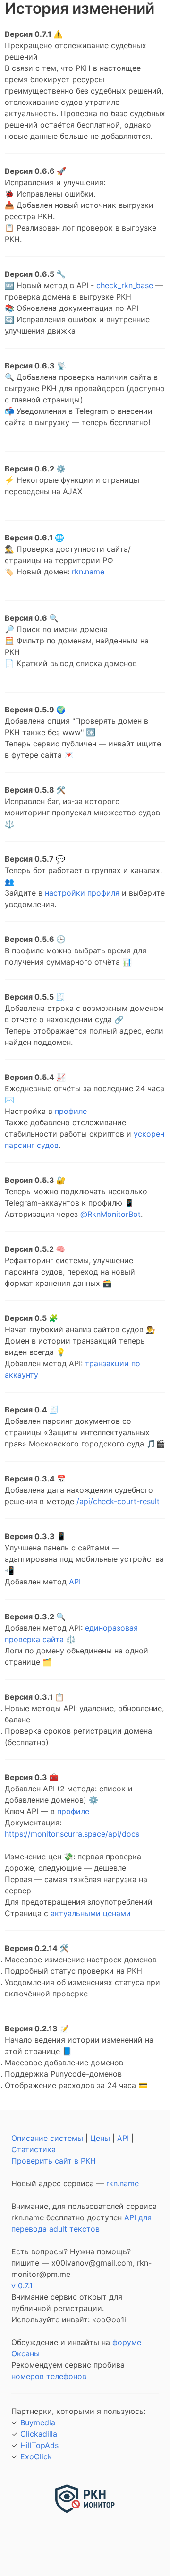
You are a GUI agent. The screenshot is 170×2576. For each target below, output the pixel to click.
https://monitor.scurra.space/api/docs (72, 1834)
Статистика (34, 2149)
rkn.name (88, 572)
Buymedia (38, 2422)
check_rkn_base (125, 285)
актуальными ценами (91, 1913)
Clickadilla (39, 2434)
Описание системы (47, 2138)
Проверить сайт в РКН (54, 2161)
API (75, 1582)
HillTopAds (39, 2445)
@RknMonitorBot (110, 1214)
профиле (71, 1111)
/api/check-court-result (118, 1501)
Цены (100, 2138)
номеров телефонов (49, 2376)
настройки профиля (82, 893)
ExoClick (36, 2456)
